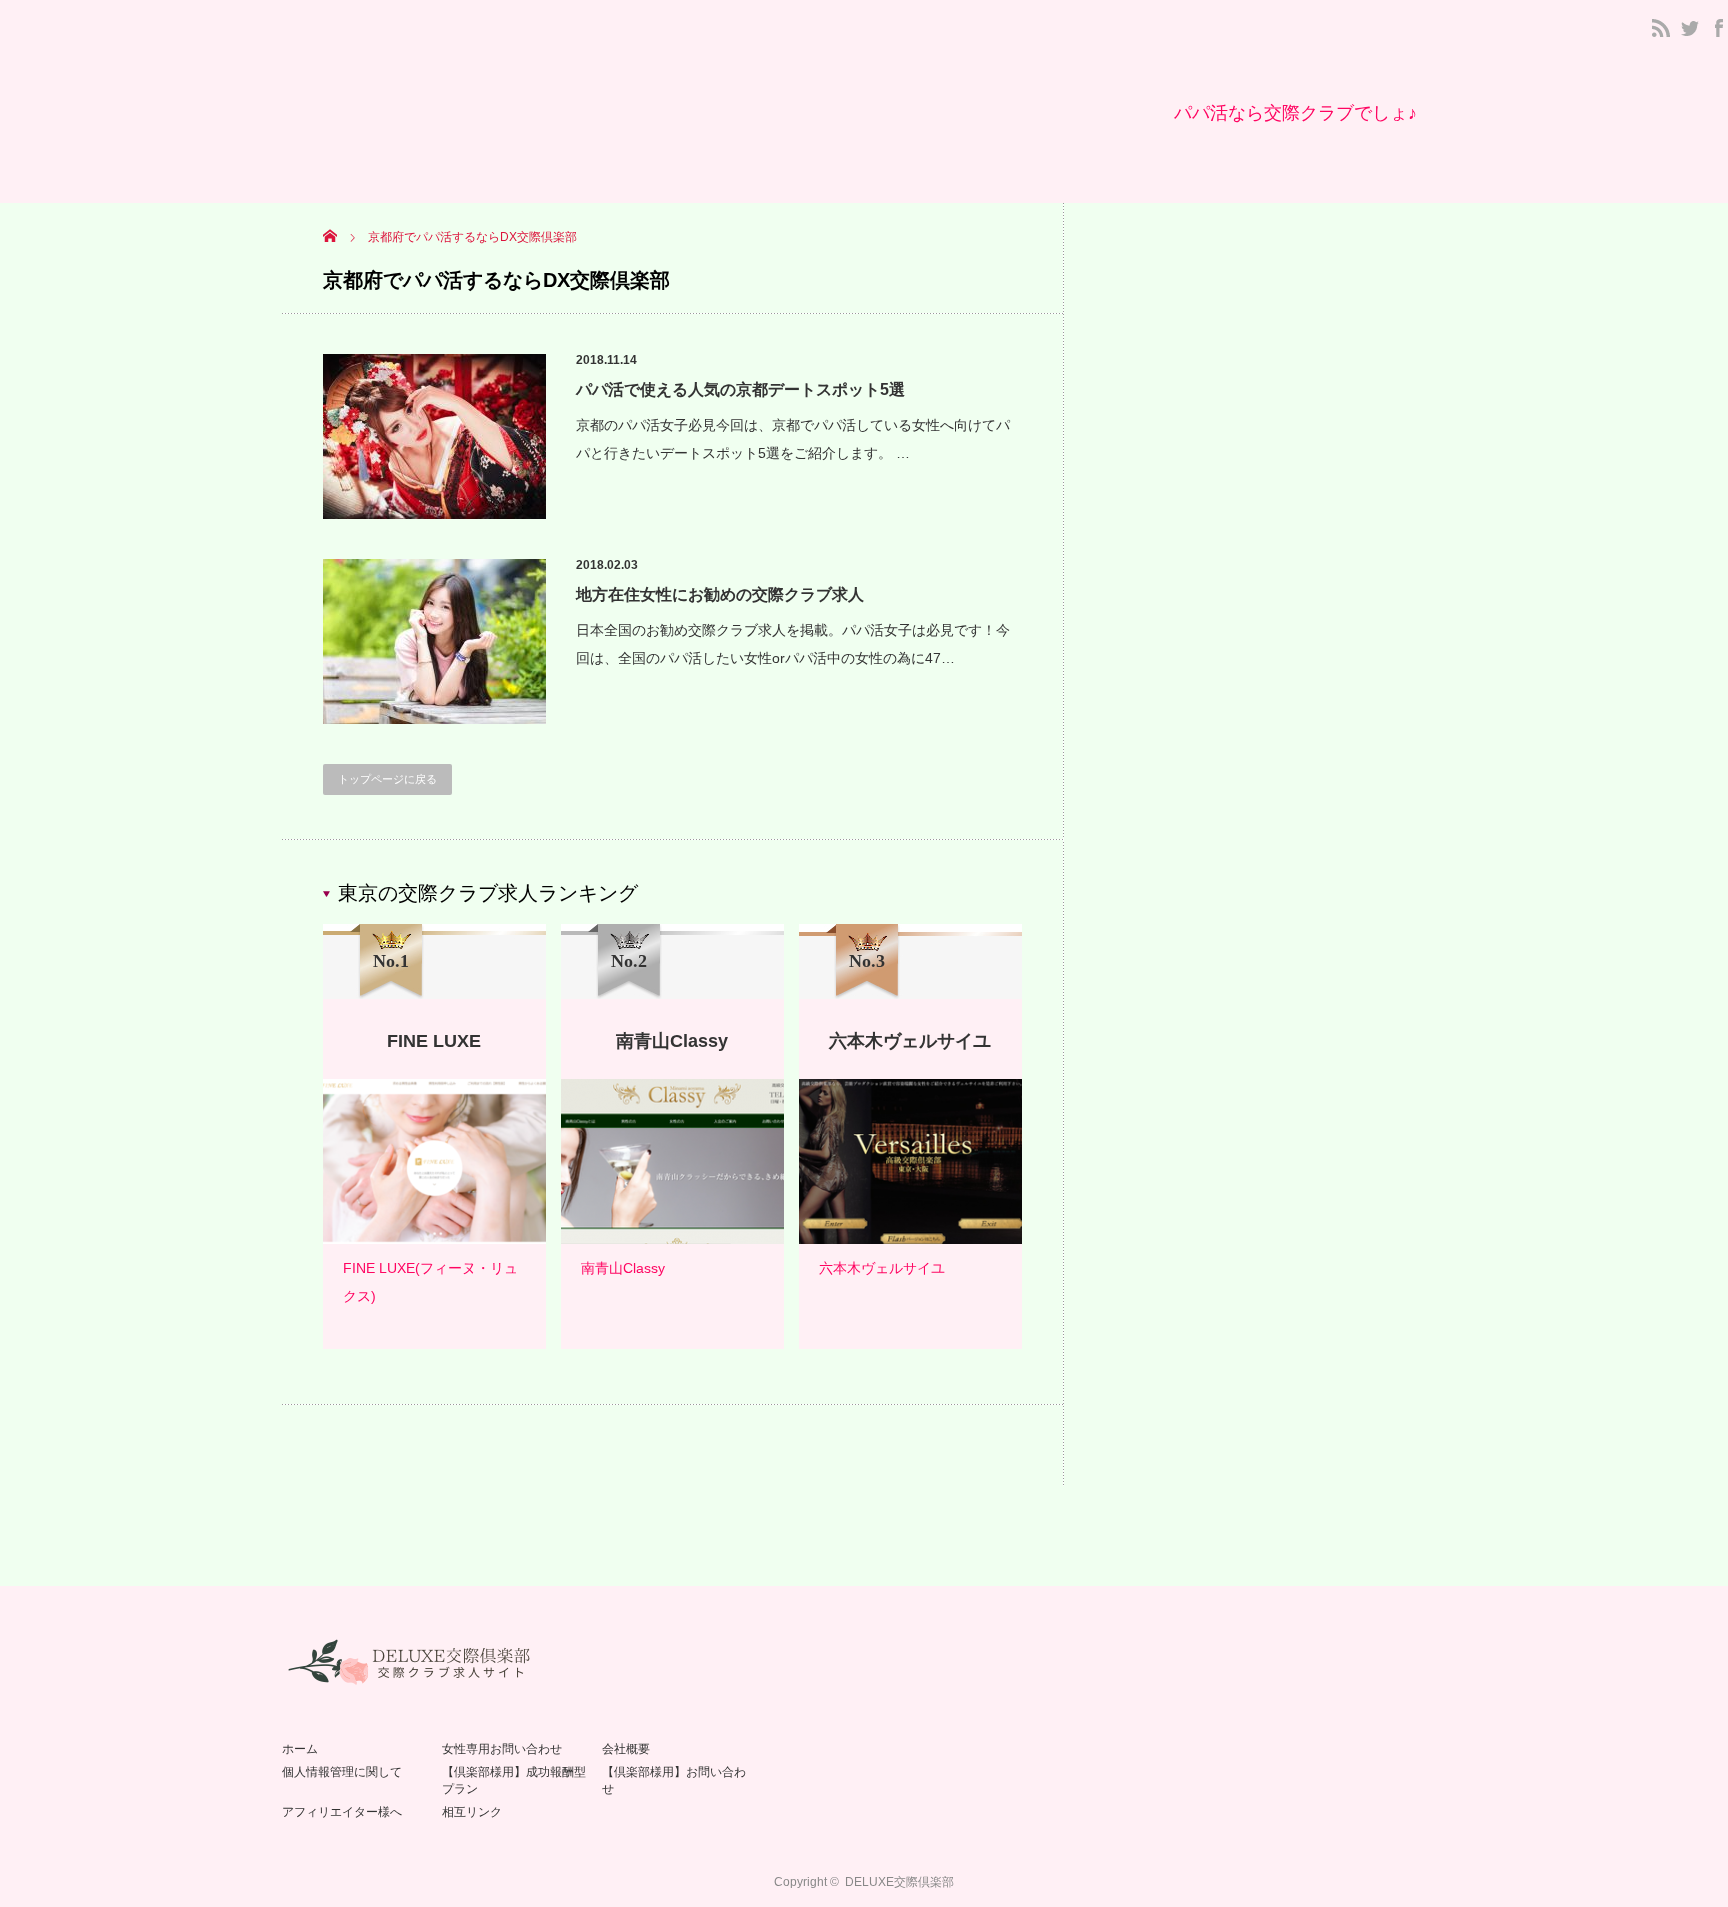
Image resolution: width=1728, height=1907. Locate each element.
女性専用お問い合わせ (502, 1749)
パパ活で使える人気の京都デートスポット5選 (740, 389)
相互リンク (472, 1812)
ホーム (300, 1749)
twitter (1690, 28)
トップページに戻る (387, 779)
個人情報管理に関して (342, 1772)
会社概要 (626, 1749)
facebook (1719, 28)
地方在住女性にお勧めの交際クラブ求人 (720, 594)
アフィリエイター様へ (342, 1812)
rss (1661, 28)
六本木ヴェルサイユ (882, 1268)
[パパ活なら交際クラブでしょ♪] (1295, 113)
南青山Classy (623, 1268)
